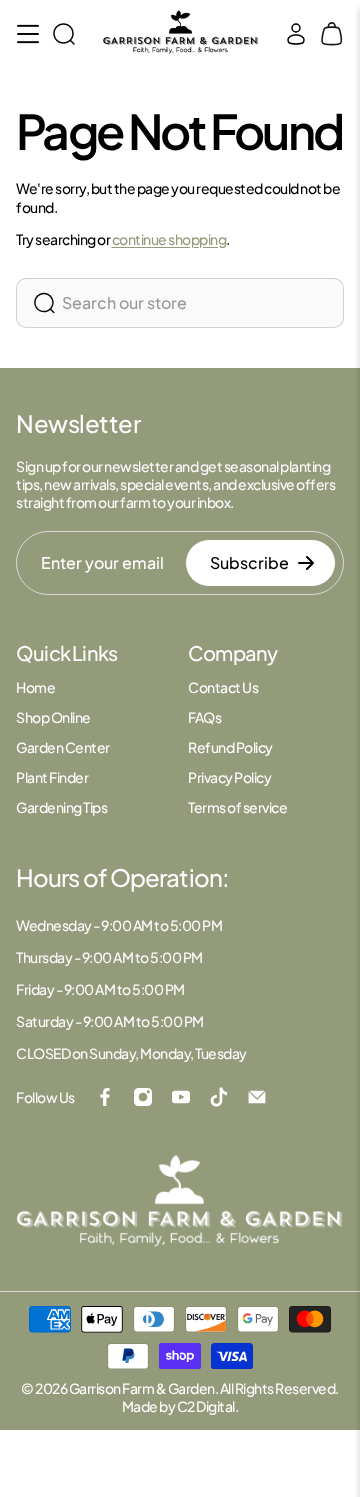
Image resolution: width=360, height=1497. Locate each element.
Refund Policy (230, 747)
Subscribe (249, 562)
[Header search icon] (64, 34)
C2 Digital (206, 1406)
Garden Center (63, 747)
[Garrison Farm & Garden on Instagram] (143, 1097)
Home (35, 687)
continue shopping (169, 239)
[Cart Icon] (332, 34)
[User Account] (296, 34)
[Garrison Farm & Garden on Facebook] (105, 1097)
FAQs (204, 717)
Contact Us (223, 687)
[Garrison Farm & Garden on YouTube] (181, 1097)
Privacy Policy (229, 777)
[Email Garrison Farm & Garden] (257, 1097)
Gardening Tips (61, 807)
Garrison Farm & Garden (142, 1388)
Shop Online (53, 717)
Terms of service (237, 807)
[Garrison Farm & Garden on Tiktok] (219, 1097)
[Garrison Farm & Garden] (180, 33)
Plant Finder (52, 777)
